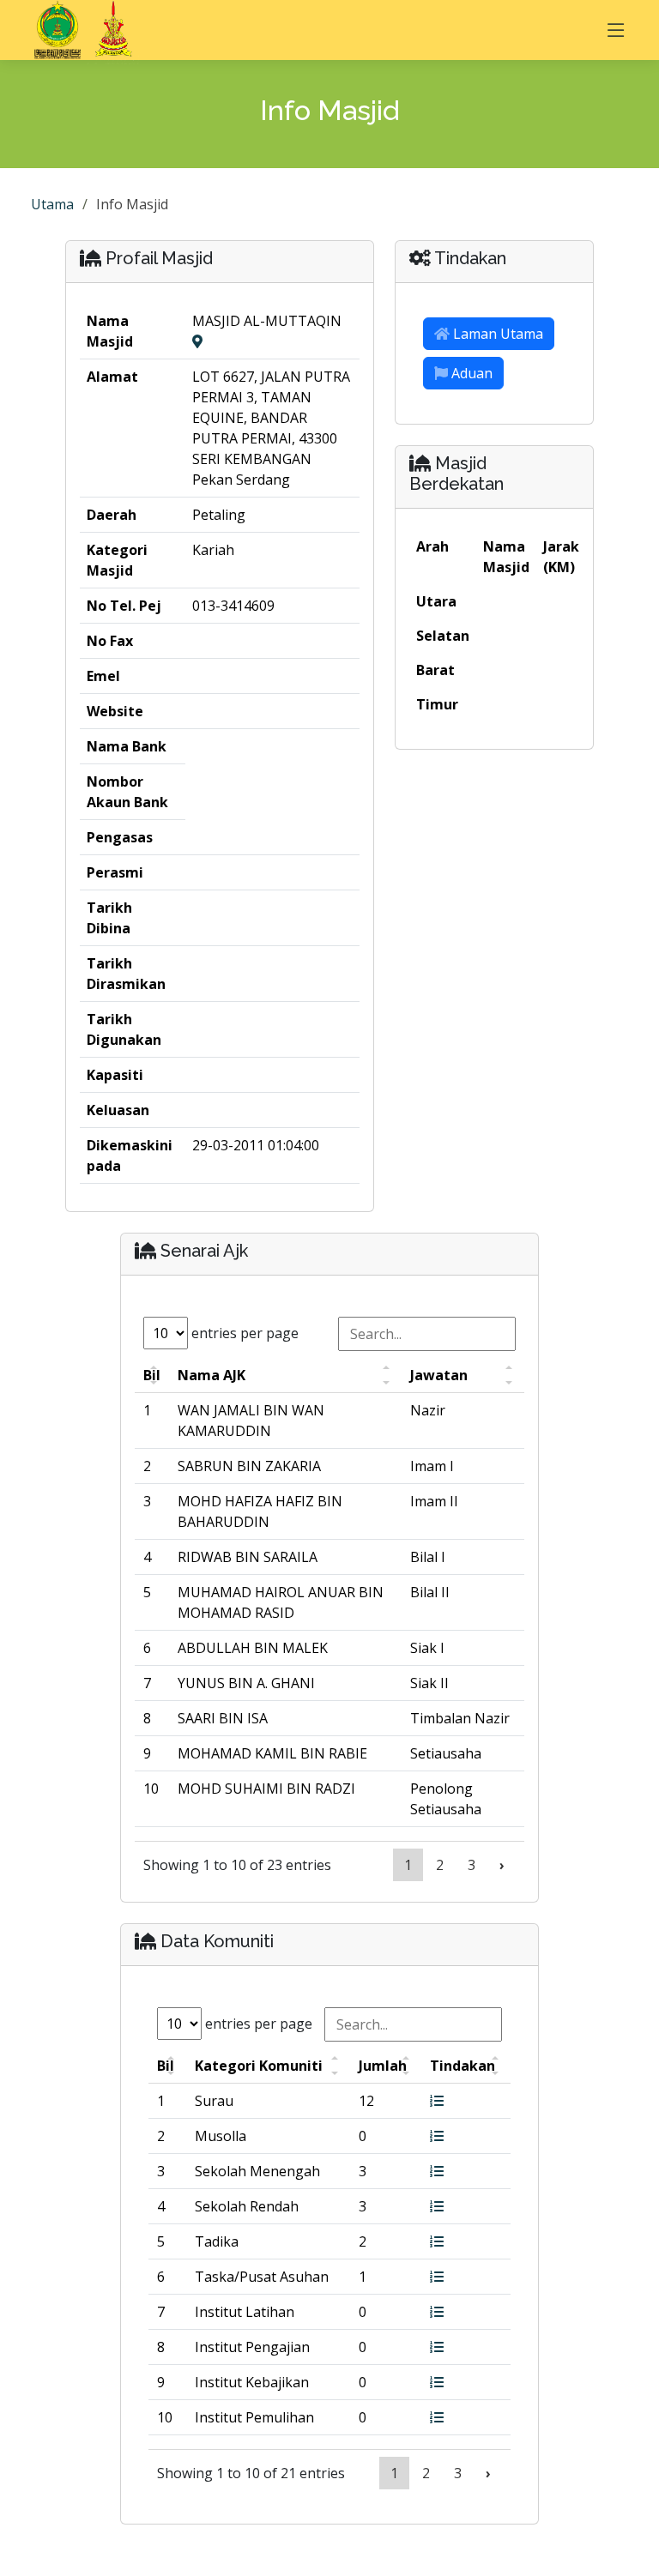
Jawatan (439, 1375)
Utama (52, 204)
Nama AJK (212, 1375)
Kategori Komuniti (259, 2066)
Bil (152, 1375)
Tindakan (463, 2066)
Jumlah (383, 2066)
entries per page (243, 1333)
